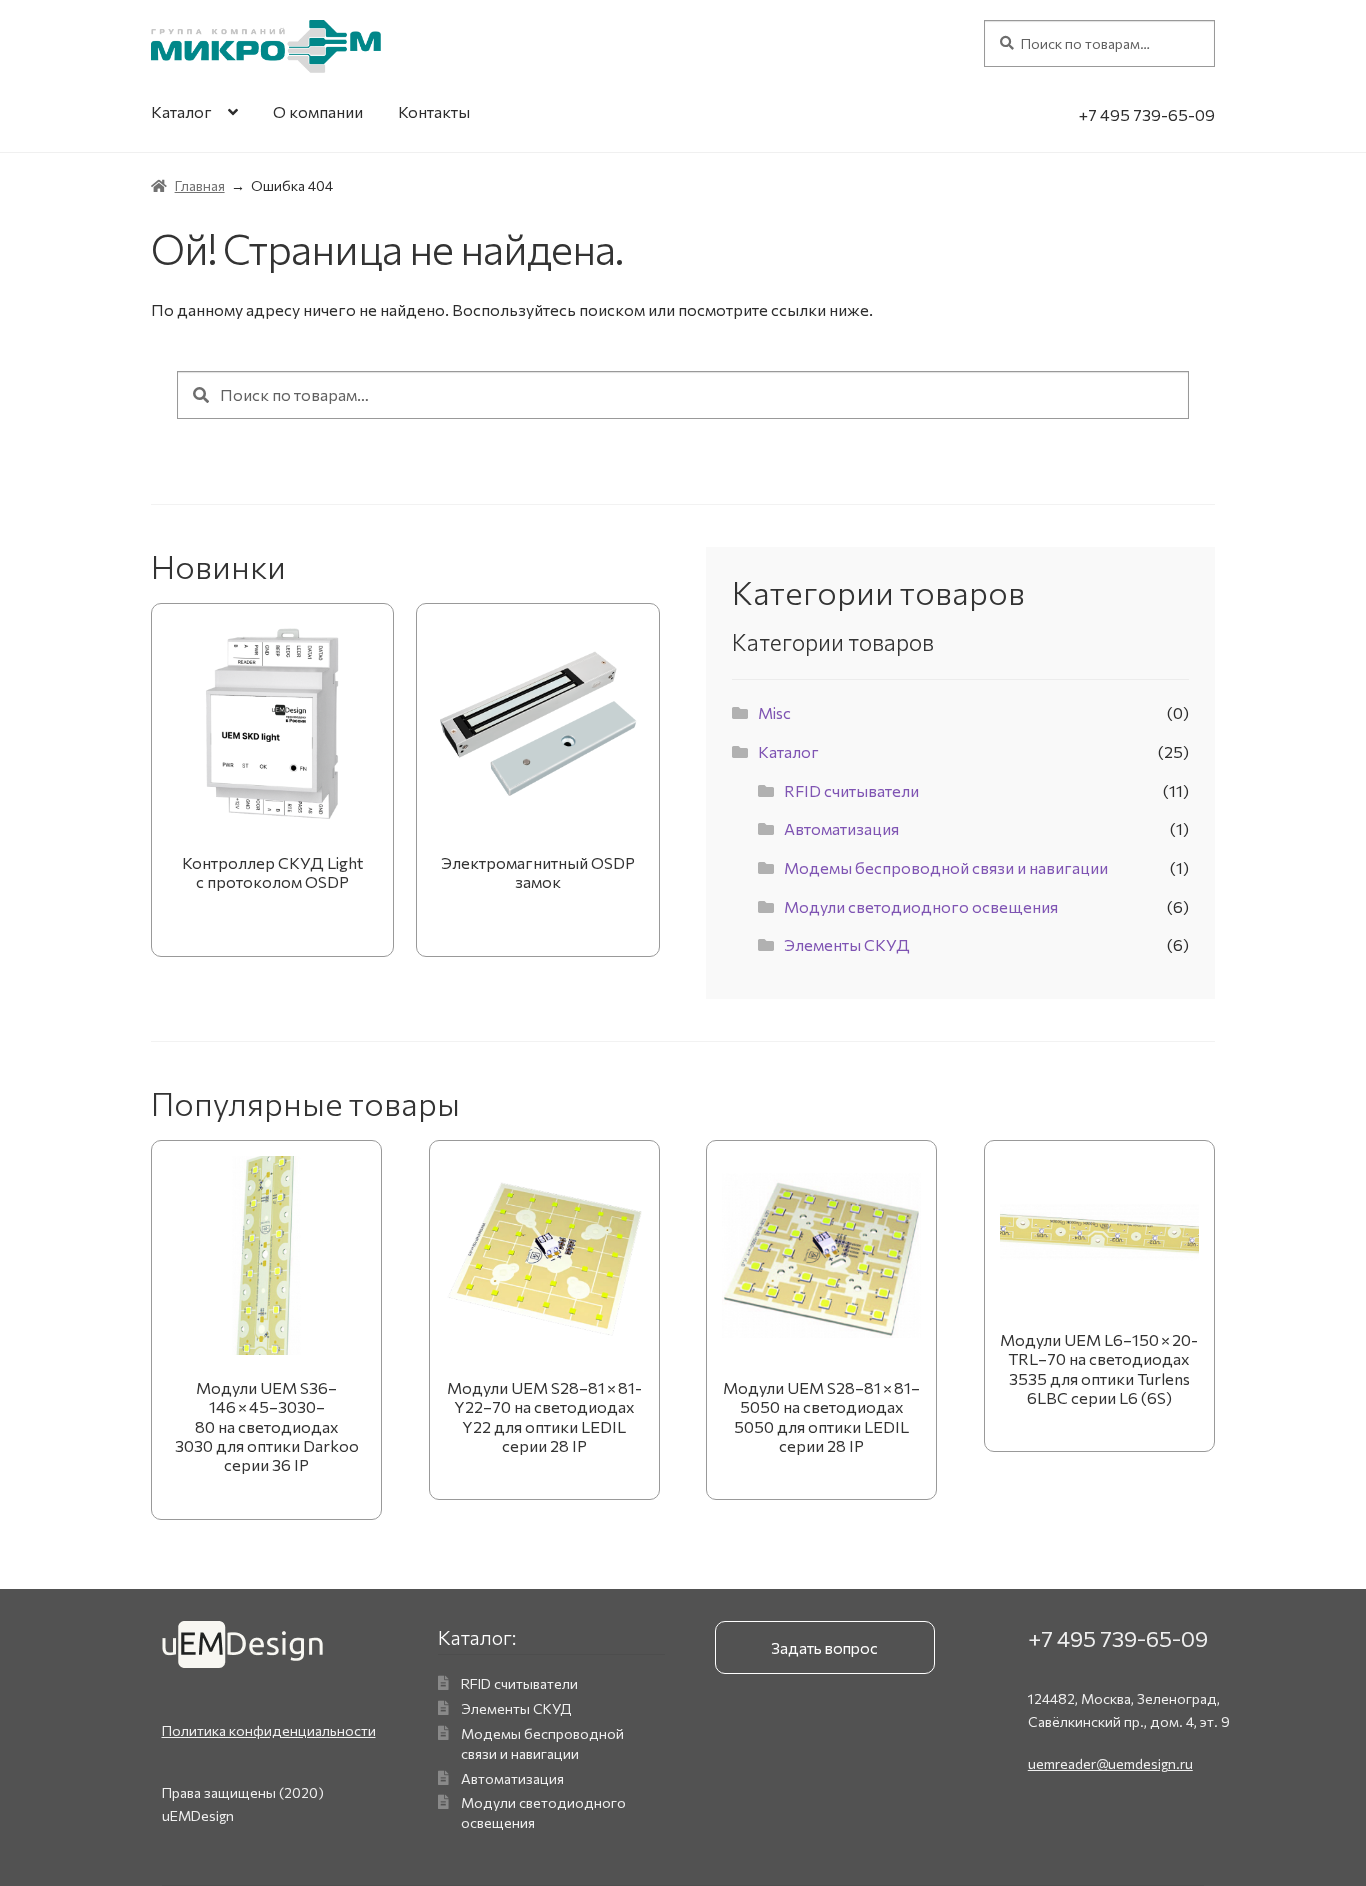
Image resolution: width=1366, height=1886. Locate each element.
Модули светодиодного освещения (921, 906)
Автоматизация (841, 828)
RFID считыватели (851, 790)
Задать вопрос (824, 1647)
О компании (318, 111)
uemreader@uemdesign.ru (1110, 1763)
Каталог (181, 111)
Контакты (434, 111)
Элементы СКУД (847, 944)
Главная (200, 185)
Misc (774, 712)
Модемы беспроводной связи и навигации (946, 867)
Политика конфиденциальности (269, 1730)
